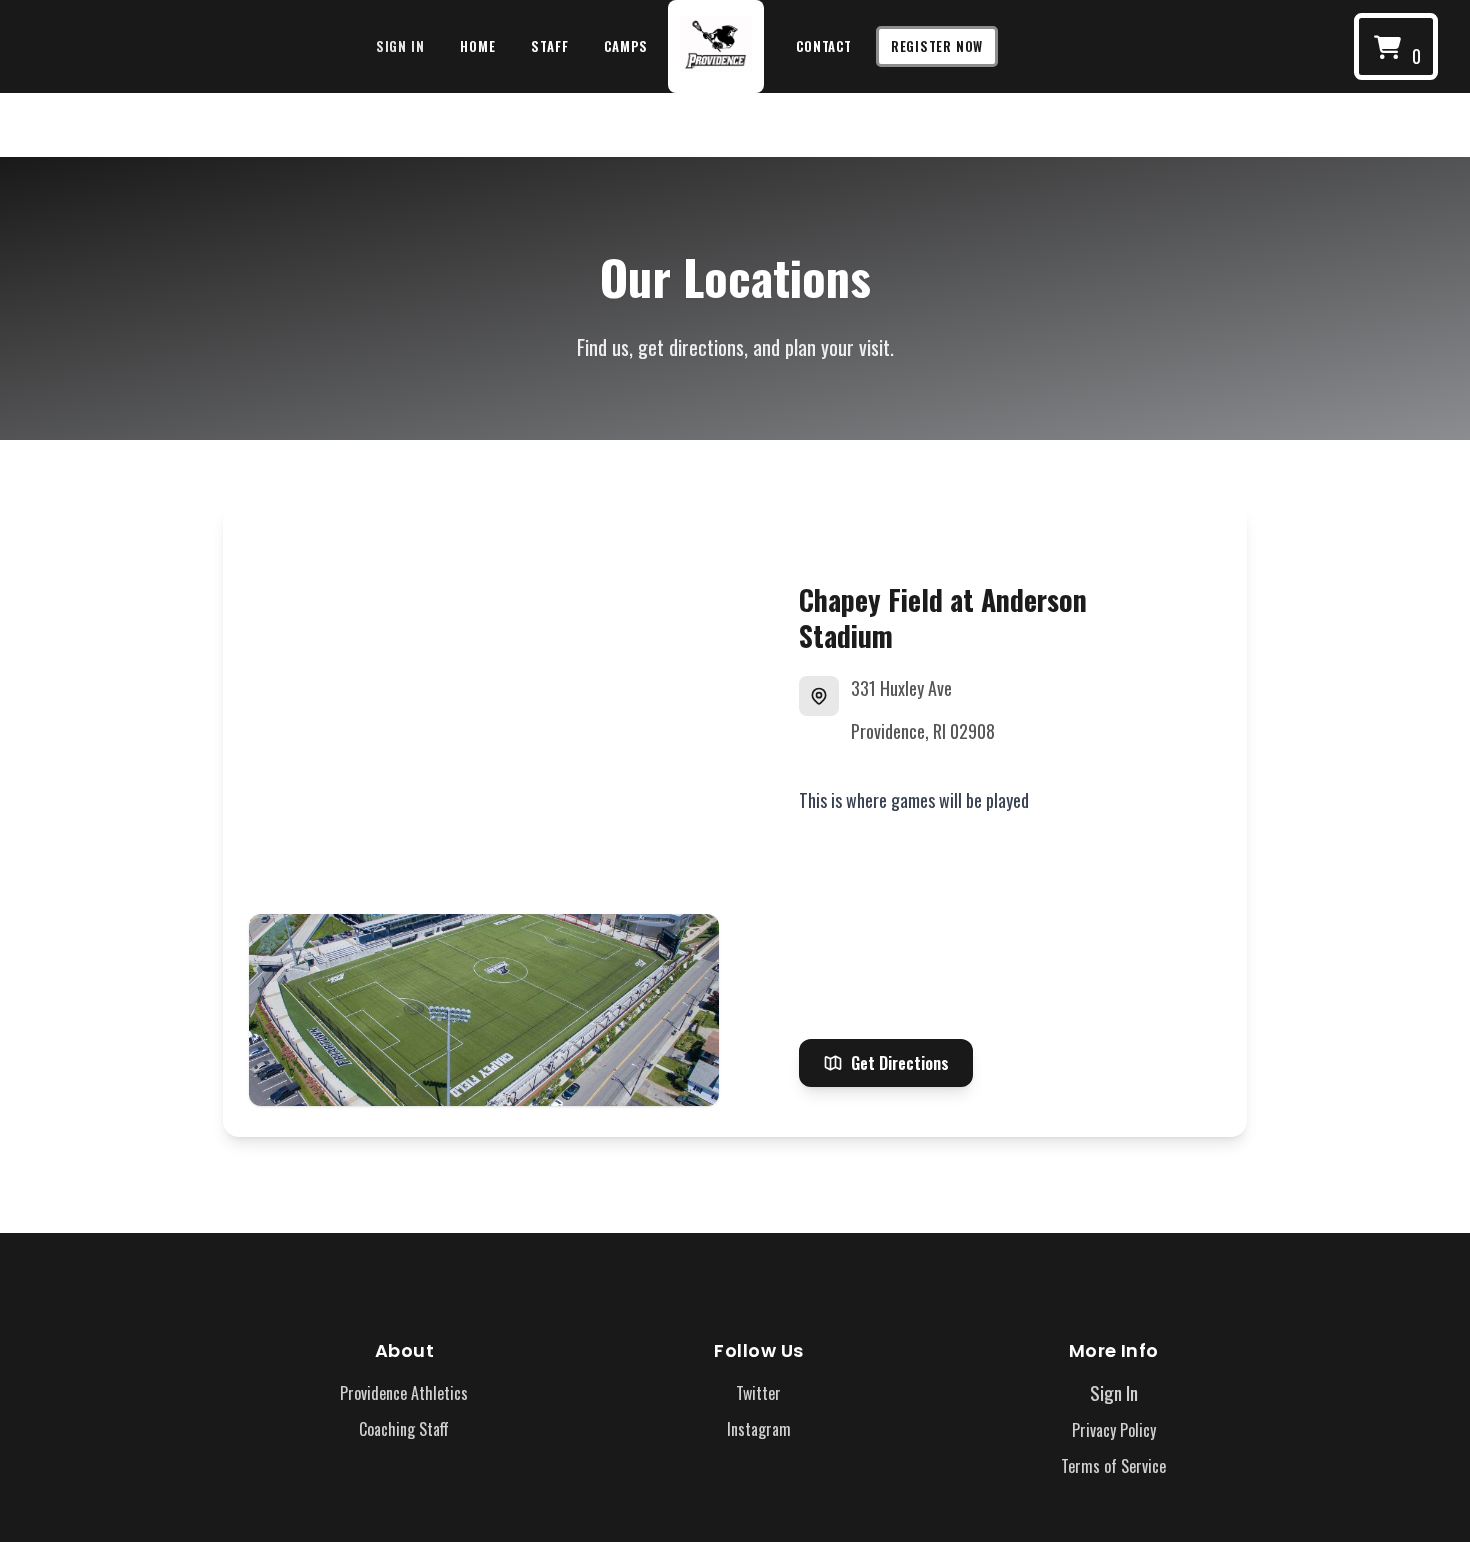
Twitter (758, 1393)
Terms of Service (1113, 1466)
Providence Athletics (404, 1393)
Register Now (937, 46)
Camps (626, 46)
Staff (549, 46)
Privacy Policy (1114, 1430)
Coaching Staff (404, 1429)
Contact (823, 46)
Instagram (759, 1429)
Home (477, 46)
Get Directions (900, 1063)
